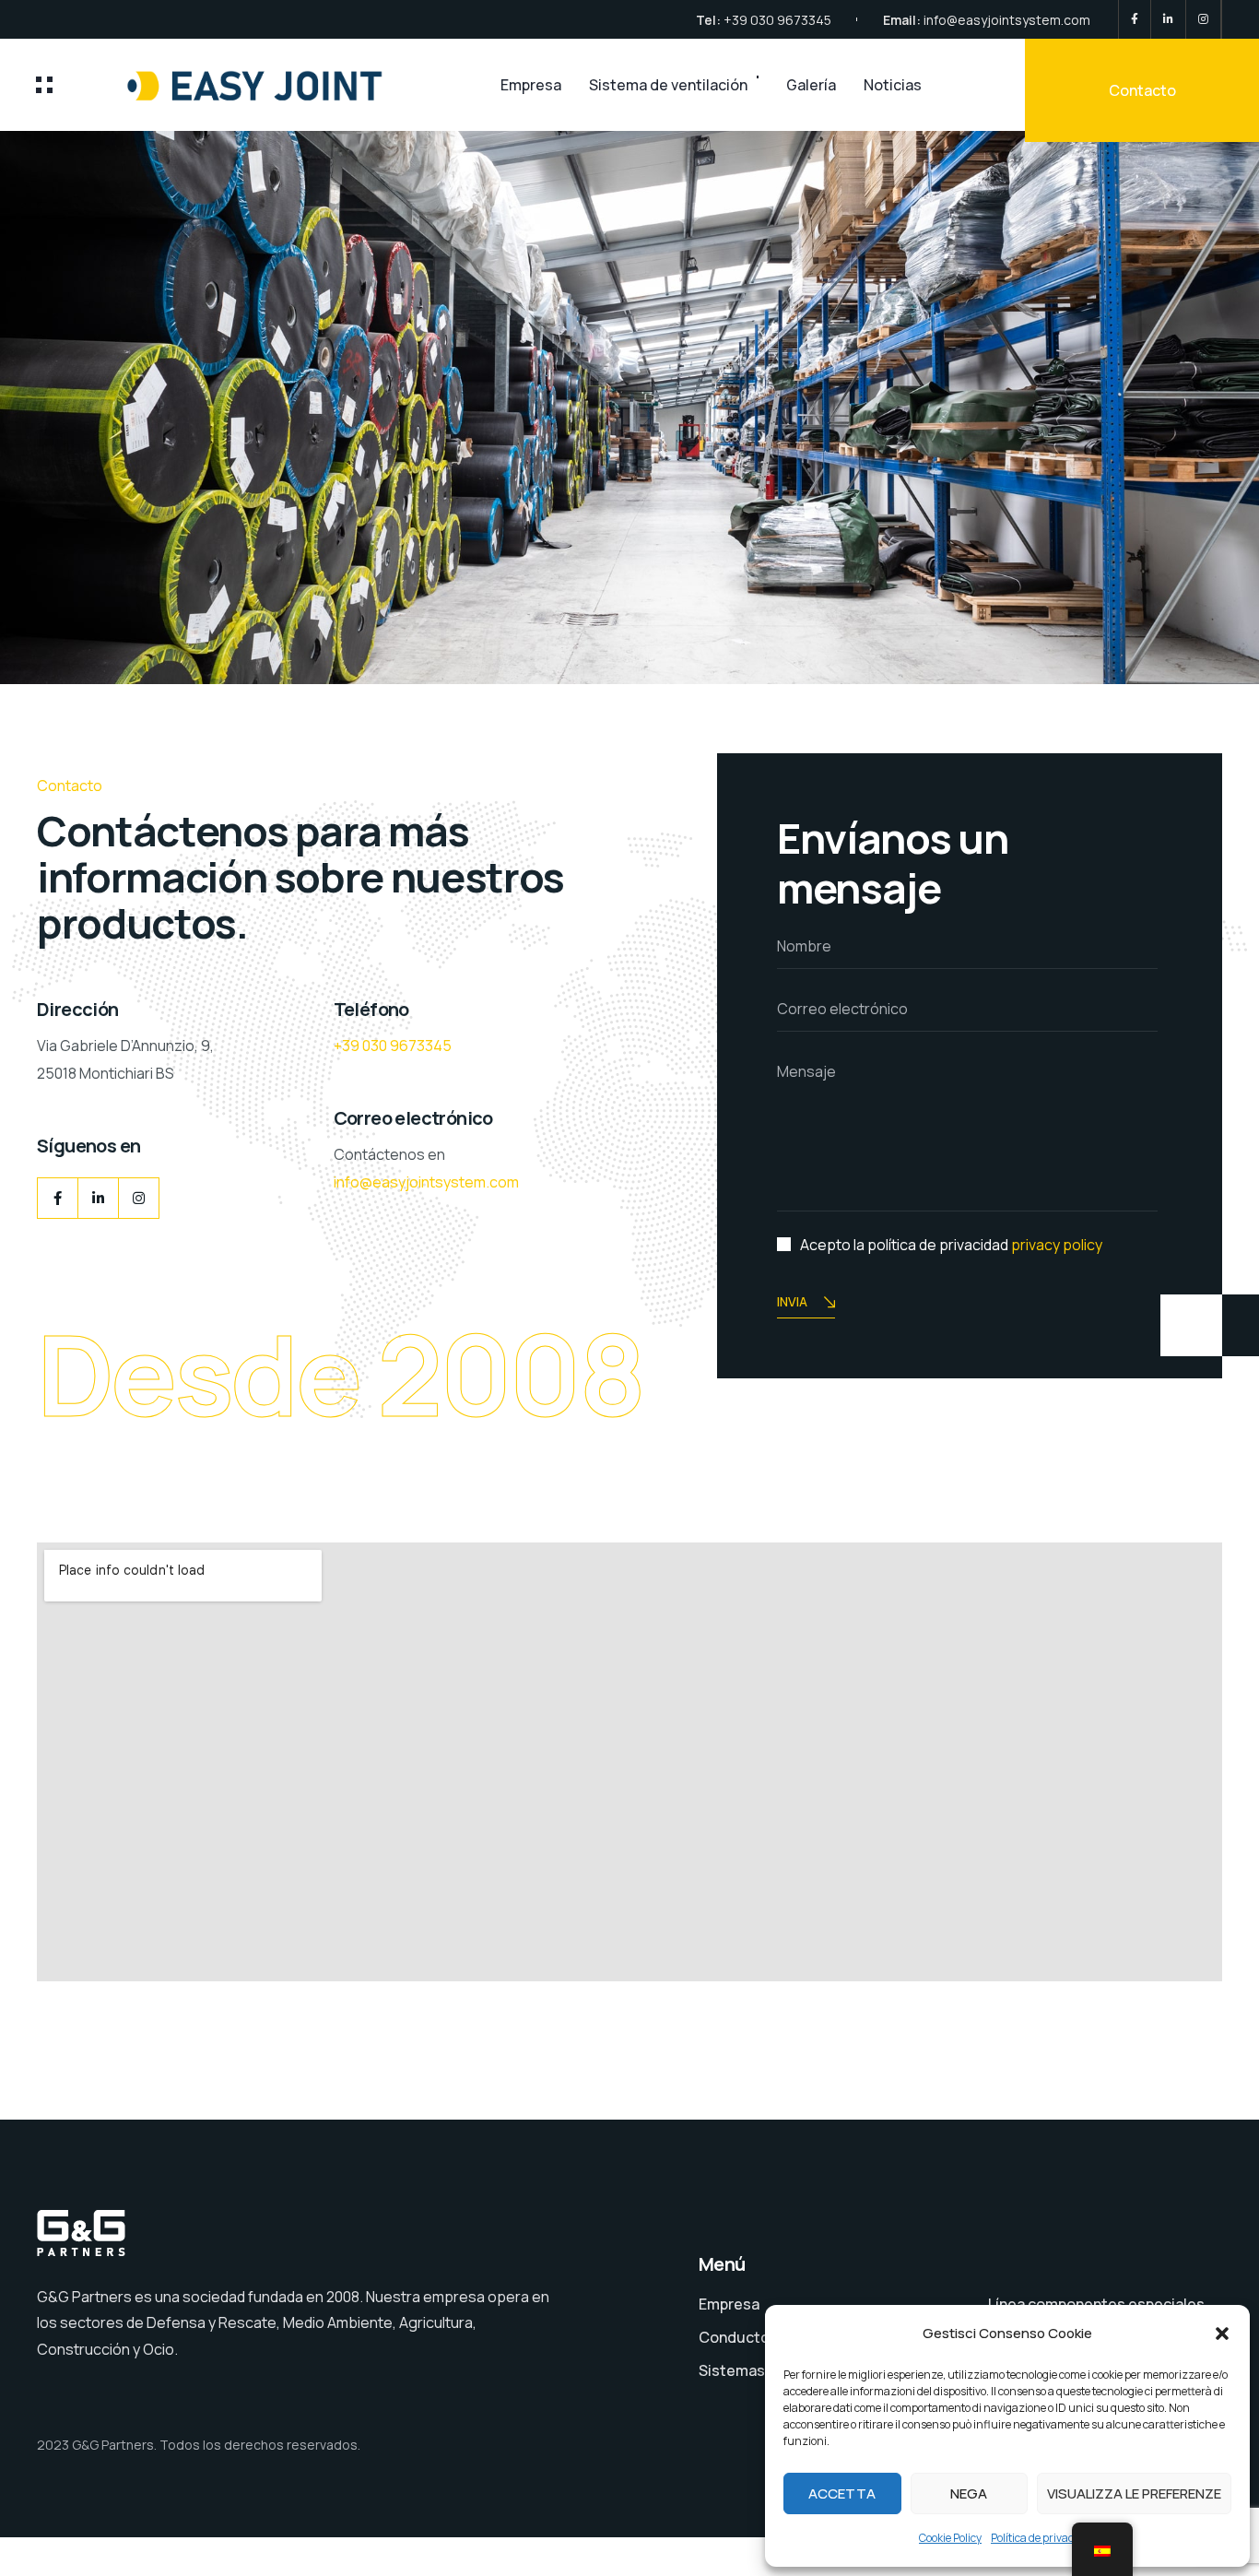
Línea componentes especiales (1096, 2304)
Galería (811, 85)
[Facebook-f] (58, 1198)
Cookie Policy (950, 2538)
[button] (1222, 2334)
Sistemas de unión (763, 2370)
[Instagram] (139, 1198)
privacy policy (1057, 1245)
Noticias (893, 85)
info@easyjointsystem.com (1007, 20)
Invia (792, 1301)
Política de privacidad (1043, 2538)
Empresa (531, 85)
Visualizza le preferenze (1134, 2493)
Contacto (1142, 90)
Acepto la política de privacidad (951, 1245)
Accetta (842, 2493)
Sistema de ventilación (668, 85)
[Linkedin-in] (98, 1198)
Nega (969, 2493)
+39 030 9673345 (777, 20)
